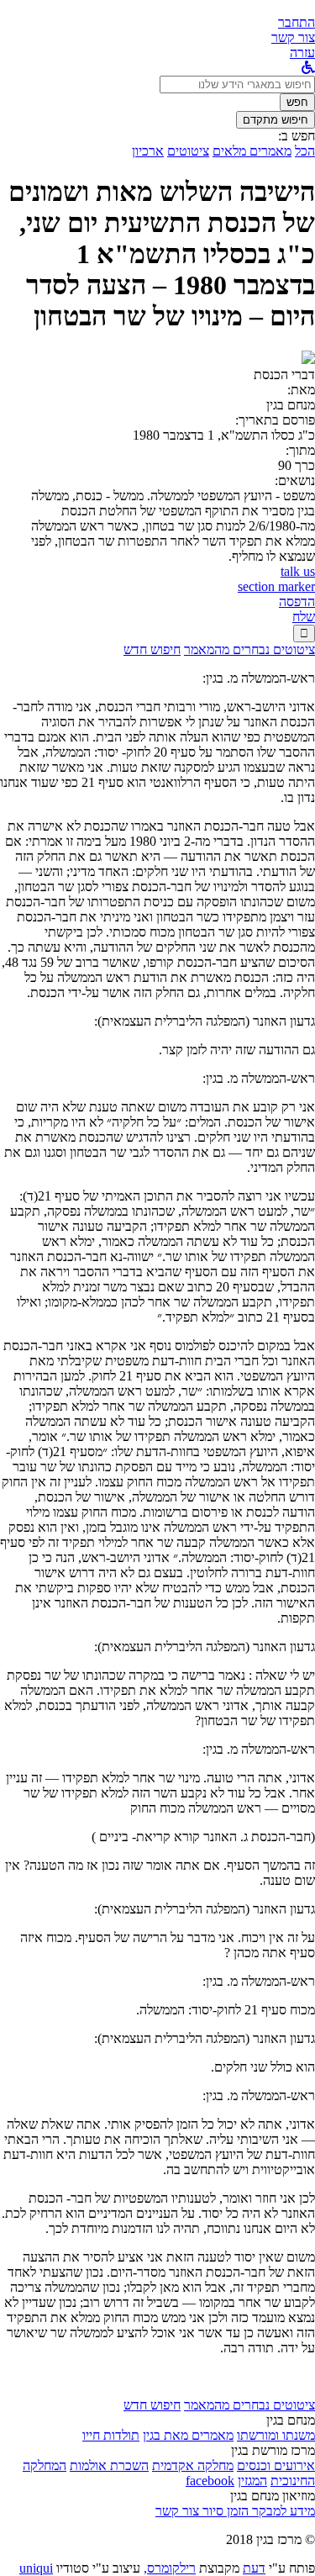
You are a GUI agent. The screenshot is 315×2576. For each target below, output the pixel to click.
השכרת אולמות (109, 2465)
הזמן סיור (224, 2511)
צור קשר (177, 2511)
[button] (297, 22)
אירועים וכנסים (276, 2465)
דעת (254, 2568)
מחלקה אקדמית (193, 2465)
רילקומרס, (170, 2568)
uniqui (36, 2568)
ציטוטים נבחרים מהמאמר (249, 649)
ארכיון (148, 151)
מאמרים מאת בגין (188, 2435)
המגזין (252, 2481)
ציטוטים (188, 151)
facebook (210, 2481)
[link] (293, 37)
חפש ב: (297, 136)
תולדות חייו (111, 2435)
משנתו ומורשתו (276, 2435)
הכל (305, 151)
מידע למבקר (282, 2511)
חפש (297, 102)
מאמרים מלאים (252, 151)
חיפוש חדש (152, 649)
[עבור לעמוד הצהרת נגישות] (308, 68)
